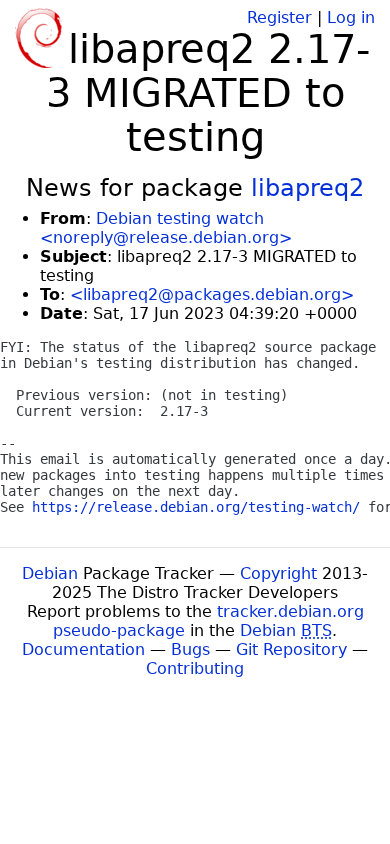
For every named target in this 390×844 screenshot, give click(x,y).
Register (279, 17)
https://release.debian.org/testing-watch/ (196, 507)
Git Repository (291, 649)
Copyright (278, 573)
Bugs (190, 649)
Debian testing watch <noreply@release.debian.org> (166, 228)
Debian (50, 573)
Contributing (195, 668)
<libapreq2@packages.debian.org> (212, 294)
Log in (351, 17)
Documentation (83, 649)
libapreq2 (307, 188)
